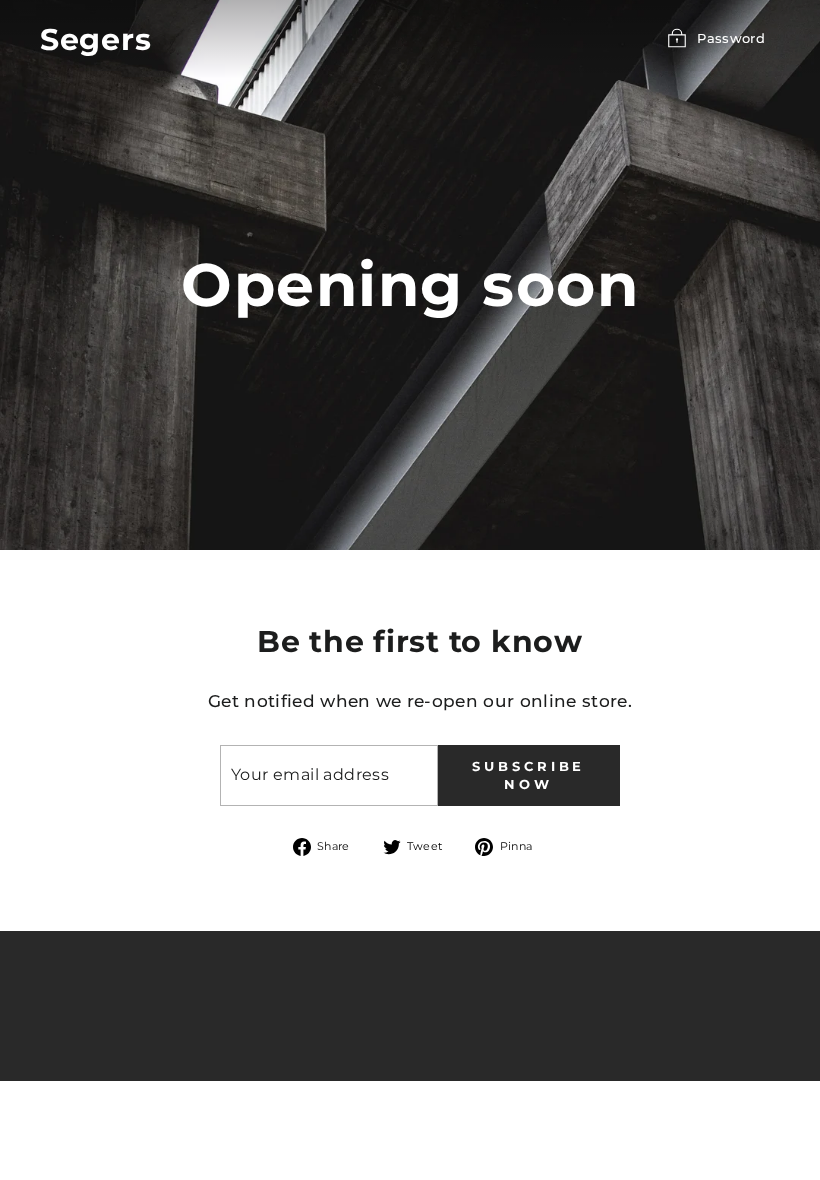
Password (731, 38)
